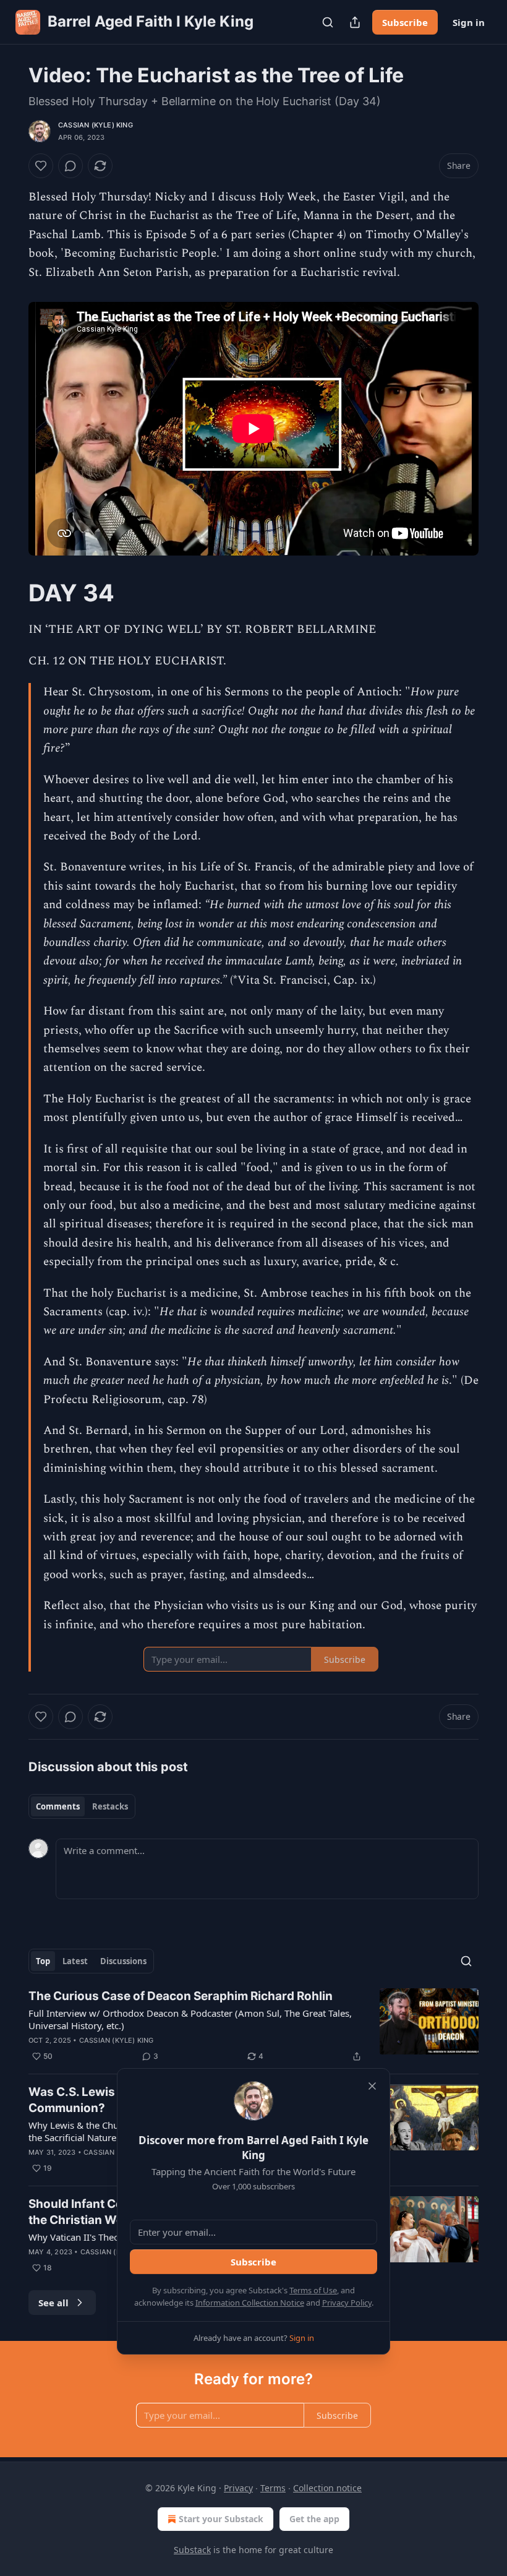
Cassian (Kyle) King (96, 125)
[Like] (41, 166)
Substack (192, 2550)
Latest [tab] (75, 1961)
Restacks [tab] (110, 1806)
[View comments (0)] (70, 166)
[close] (372, 2086)
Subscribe (405, 22)
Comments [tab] (58, 1806)
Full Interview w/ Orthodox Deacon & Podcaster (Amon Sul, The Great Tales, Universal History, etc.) (190, 2019)
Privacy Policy (347, 2303)
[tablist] (82, 1806)
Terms (273, 2488)
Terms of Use (313, 2290)
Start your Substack (221, 2519)
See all (53, 2303)
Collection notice (327, 2488)
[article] (253, 2026)
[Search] (328, 22)
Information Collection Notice (250, 2303)
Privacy (238, 2488)
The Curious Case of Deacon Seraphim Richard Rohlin (181, 1996)
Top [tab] (43, 1961)
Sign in (469, 22)
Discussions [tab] (123, 1961)
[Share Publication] (355, 22)
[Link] (11, 593)
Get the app (314, 2519)
